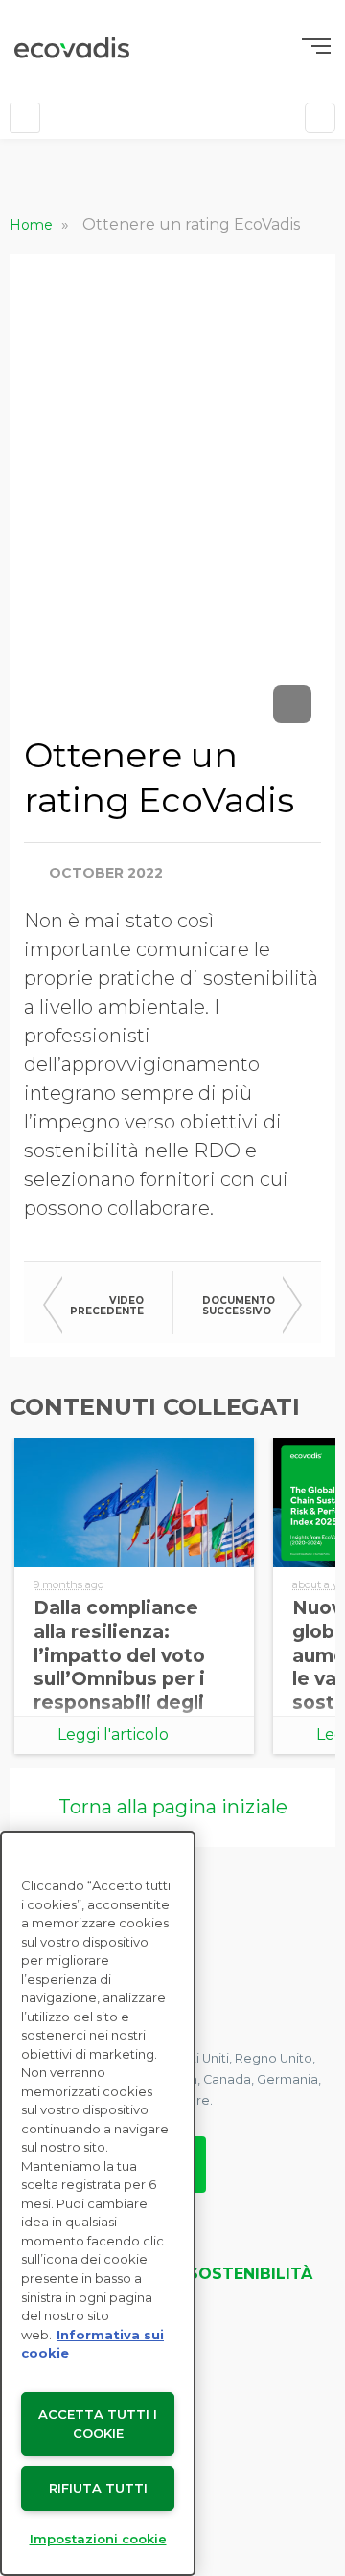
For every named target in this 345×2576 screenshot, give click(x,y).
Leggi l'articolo (113, 1734)
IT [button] (80, 117)
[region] (98, 2203)
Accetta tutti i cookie (98, 2424)
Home (33, 225)
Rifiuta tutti (98, 2488)
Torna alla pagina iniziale (173, 1807)
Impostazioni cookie (98, 2539)
